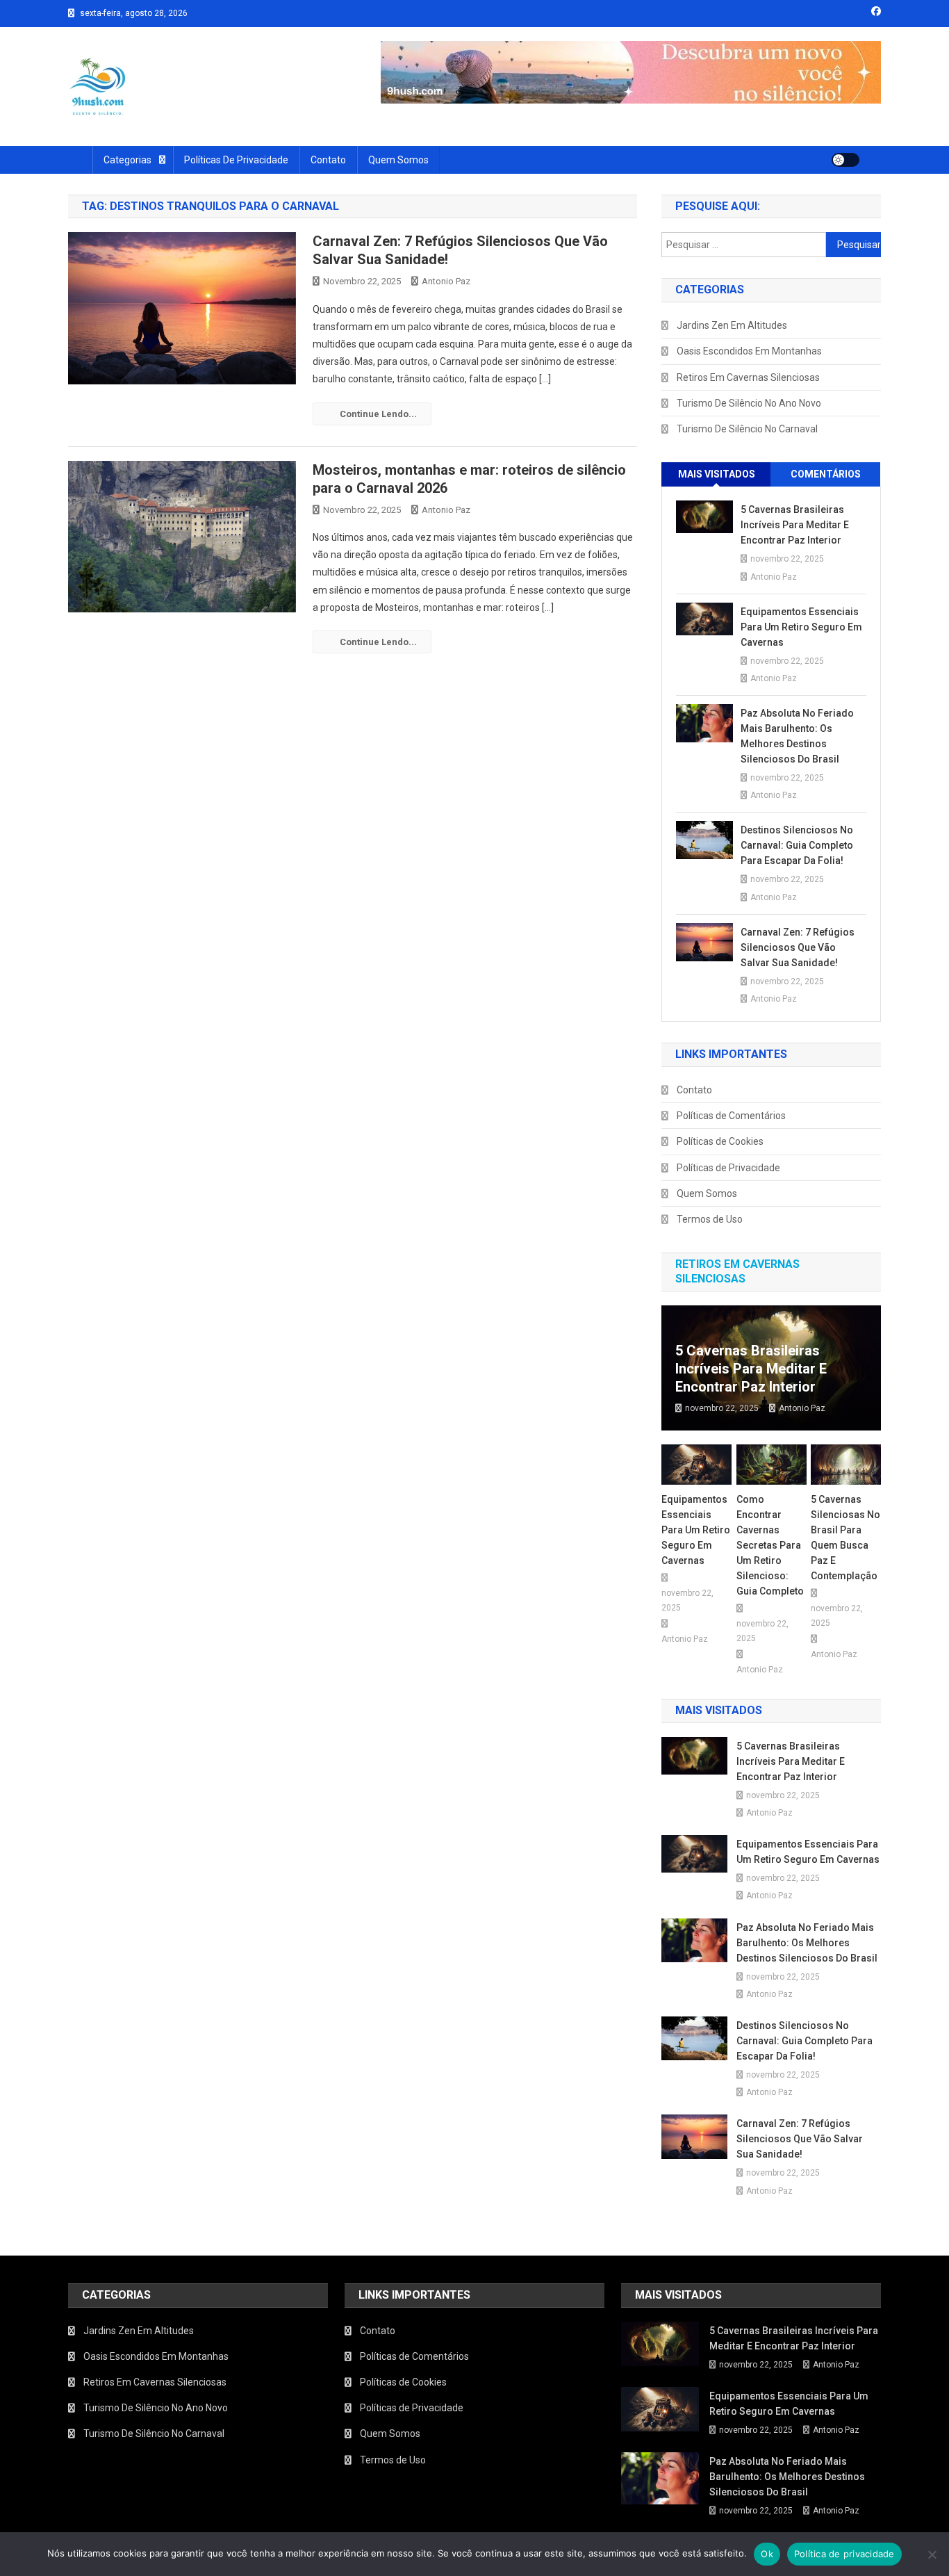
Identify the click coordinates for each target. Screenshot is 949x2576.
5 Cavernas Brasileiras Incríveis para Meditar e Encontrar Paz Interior (795, 525)
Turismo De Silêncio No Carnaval (747, 429)
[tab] (716, 474)
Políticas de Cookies (720, 1141)
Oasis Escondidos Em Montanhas (749, 351)
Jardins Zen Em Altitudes (732, 325)
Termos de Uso (710, 1219)
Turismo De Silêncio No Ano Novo (749, 403)
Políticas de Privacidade (236, 160)
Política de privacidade (844, 2554)
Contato (328, 160)
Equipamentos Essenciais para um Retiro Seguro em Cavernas (801, 627)
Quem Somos (398, 160)
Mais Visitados (717, 474)
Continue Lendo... (378, 414)
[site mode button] (845, 160)
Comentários (826, 474)
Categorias (127, 160)
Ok (767, 2554)
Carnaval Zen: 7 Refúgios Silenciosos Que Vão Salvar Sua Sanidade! (798, 947)
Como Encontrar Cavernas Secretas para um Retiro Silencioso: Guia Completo (770, 1545)
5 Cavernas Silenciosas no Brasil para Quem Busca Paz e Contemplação (845, 1538)
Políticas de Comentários (731, 1116)
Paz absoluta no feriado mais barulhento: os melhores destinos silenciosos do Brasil (797, 736)
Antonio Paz (446, 281)
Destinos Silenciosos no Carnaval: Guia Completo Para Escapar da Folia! (797, 845)
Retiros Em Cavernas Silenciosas (748, 377)
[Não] (932, 2554)
